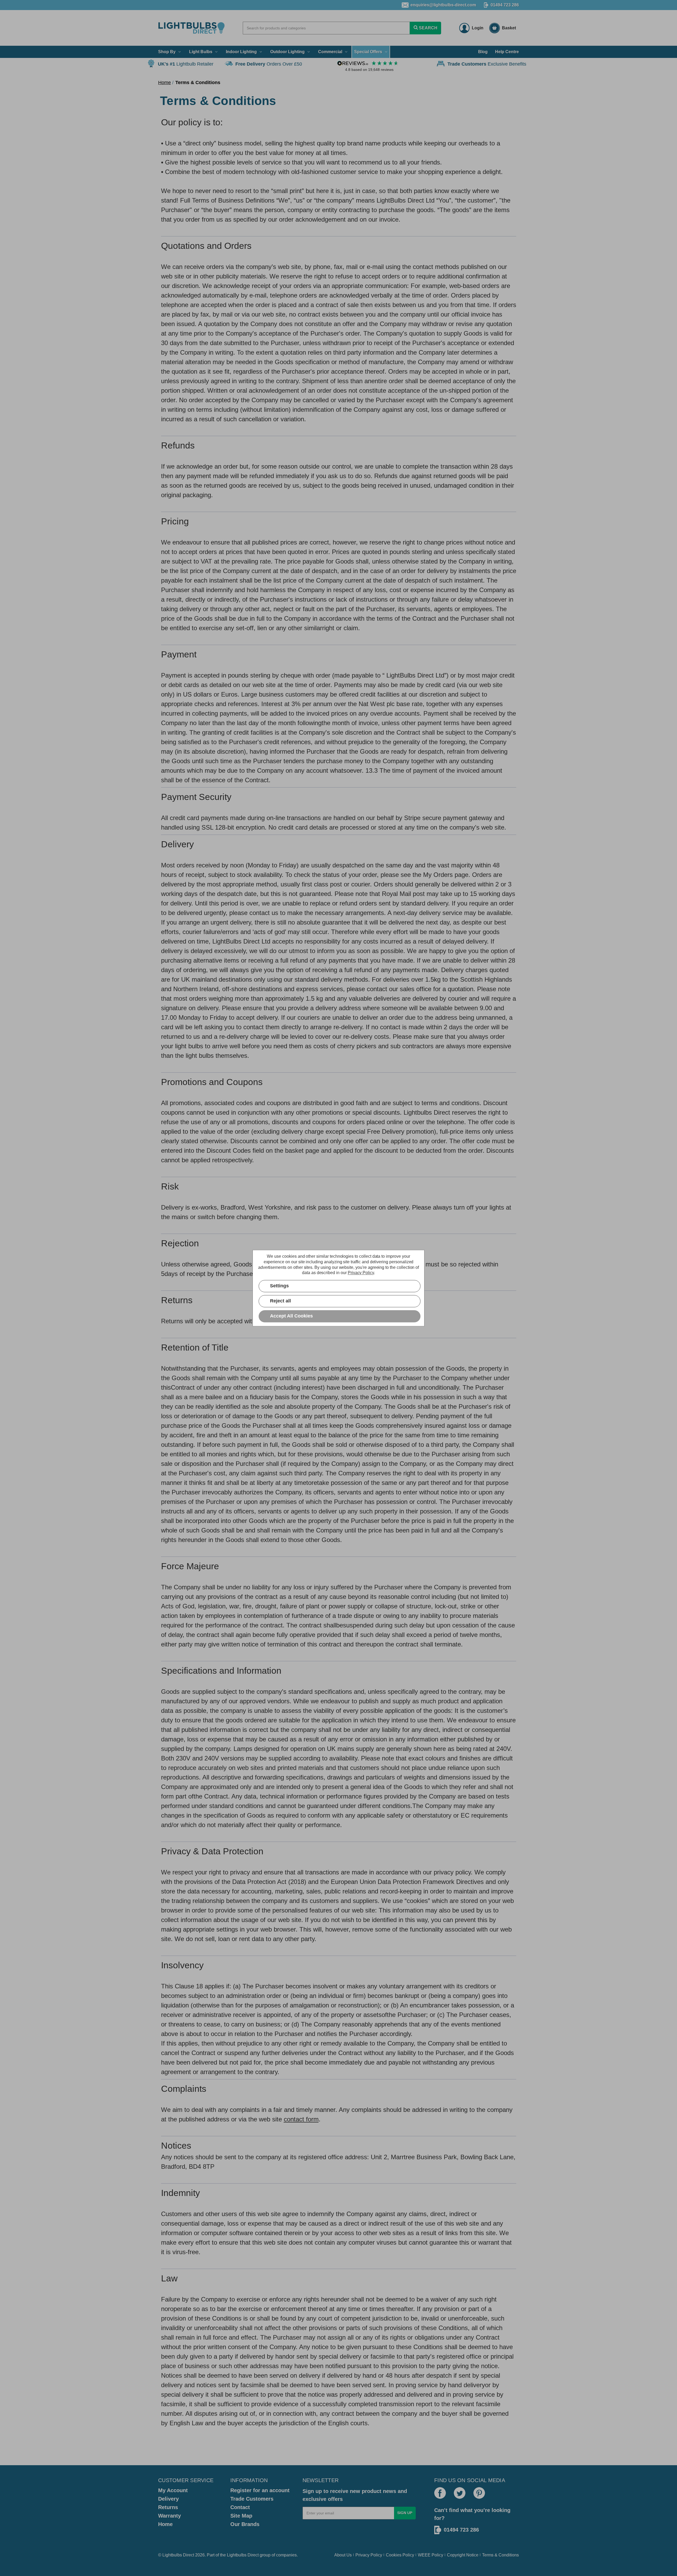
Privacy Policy (369, 2555)
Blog (483, 52)
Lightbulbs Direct (243, 2555)
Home (165, 2524)
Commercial (330, 52)
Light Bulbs (201, 52)
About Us (343, 2555)
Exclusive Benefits (487, 64)
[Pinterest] (479, 2493)
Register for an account (260, 2490)
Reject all (280, 1301)
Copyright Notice (463, 2555)
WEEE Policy (431, 2555)
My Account (173, 2490)
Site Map (241, 2516)
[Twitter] (460, 2493)
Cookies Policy (400, 2555)
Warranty (170, 2516)
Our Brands (245, 2524)
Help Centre (507, 52)
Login (478, 28)
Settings (279, 1286)
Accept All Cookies (291, 1316)
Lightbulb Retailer (186, 64)
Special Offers (368, 52)
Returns (168, 2507)
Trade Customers (252, 2499)
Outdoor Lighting (287, 52)
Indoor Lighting (241, 52)
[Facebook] (440, 2493)
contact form (301, 2119)
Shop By (167, 52)
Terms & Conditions (500, 2555)
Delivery (168, 2499)
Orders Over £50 (269, 64)
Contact (240, 2507)
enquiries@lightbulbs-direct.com (443, 5)
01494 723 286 (505, 5)
